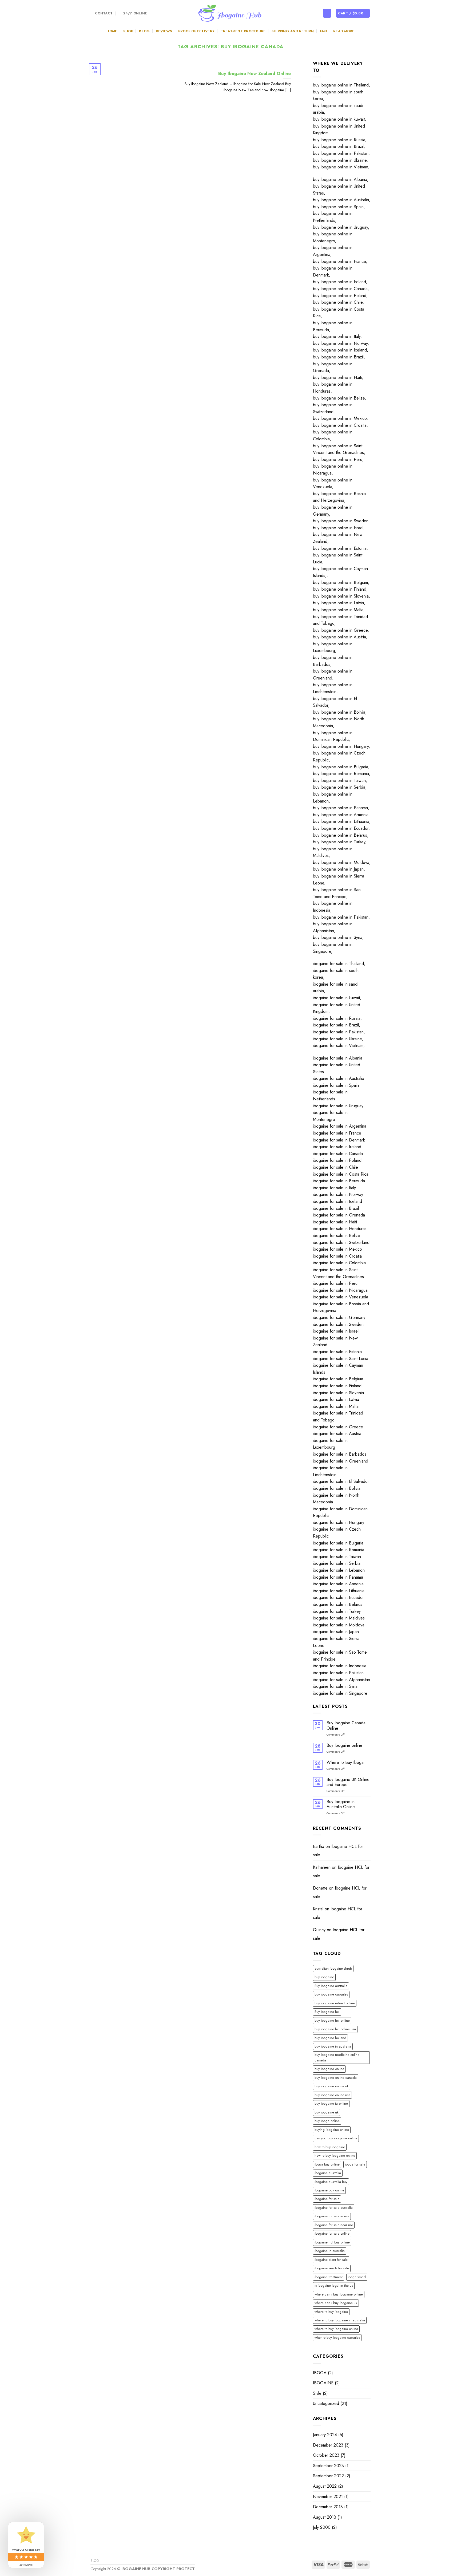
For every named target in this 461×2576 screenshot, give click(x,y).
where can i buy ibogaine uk (336, 2303)
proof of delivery (196, 31)
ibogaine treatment (329, 2277)
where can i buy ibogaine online (339, 2294)
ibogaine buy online (329, 2190)
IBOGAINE (323, 2383)
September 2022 (328, 2476)
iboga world (357, 2277)
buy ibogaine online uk (332, 2086)
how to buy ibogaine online (335, 2156)
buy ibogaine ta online (331, 2103)
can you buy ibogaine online (336, 2138)
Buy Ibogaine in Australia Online (341, 1804)
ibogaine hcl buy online (332, 2242)
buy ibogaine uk (327, 2112)
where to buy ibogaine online (336, 2329)
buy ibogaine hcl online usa (335, 2029)
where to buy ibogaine (331, 2312)
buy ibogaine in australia (333, 2046)
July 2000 (322, 2527)
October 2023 (326, 2455)
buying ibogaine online (332, 2130)
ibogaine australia (328, 2173)
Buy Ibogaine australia (331, 1986)
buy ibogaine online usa (332, 2095)
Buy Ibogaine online (344, 1745)
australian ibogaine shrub (333, 1968)
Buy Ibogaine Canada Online (346, 1725)
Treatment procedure (243, 31)
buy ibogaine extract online (335, 2003)
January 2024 (325, 2435)
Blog (144, 31)
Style (317, 2393)
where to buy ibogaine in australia (340, 2320)
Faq (324, 31)
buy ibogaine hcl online (332, 2020)
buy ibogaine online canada (336, 2078)
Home (112, 31)
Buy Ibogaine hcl (327, 2012)
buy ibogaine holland (330, 2038)
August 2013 (325, 2517)
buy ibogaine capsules (331, 1994)
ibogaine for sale (327, 2199)
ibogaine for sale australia (334, 2208)
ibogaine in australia (330, 2251)
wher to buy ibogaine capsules (337, 2338)
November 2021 (328, 2497)
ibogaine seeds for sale (332, 2268)
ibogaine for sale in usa (332, 2216)
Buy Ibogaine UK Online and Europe (348, 1782)
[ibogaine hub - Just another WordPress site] (230, 13)
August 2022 (325, 2486)
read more (344, 31)
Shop (128, 31)
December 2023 (328, 2445)
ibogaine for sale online (332, 2233)
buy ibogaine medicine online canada (337, 2057)
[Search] (327, 13)
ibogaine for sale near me (334, 2225)
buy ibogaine (324, 1977)
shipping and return (293, 31)
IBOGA (320, 2373)
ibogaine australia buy (331, 2182)
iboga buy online (327, 2164)
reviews (164, 31)
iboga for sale (355, 2164)
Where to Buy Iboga (345, 1762)
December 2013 (328, 2507)
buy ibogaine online (329, 2069)
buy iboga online (327, 2121)
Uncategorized (326, 2403)
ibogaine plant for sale (331, 2260)
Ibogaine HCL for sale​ (338, 1851)
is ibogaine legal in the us (334, 2285)
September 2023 (328, 2466)
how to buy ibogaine (330, 2147)
